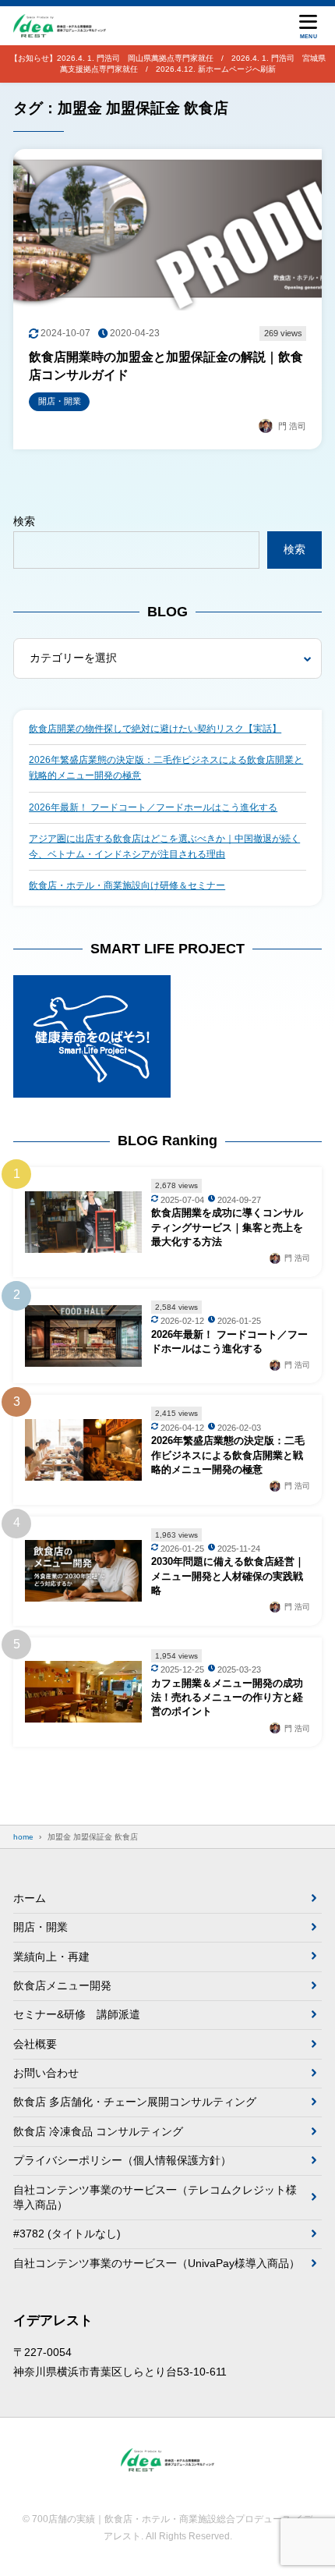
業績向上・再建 (51, 1957)
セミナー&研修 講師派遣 (77, 2014)
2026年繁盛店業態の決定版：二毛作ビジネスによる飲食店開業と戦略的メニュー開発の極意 (166, 768)
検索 (24, 521)
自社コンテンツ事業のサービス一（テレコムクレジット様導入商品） (155, 2198)
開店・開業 (41, 1927)
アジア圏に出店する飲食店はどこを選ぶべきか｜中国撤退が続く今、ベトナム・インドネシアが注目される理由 (164, 846)
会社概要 (35, 2044)
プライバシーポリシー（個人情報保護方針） (122, 2160)
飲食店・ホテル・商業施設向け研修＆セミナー (127, 885)
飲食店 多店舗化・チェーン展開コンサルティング (135, 2102)
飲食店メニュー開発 (62, 1985)
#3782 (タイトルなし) (67, 2234)
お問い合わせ (46, 2073)
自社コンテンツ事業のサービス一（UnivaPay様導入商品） (157, 2263)
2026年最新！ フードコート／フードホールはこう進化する (153, 807)
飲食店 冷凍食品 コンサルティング (98, 2131)
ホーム (30, 1898)
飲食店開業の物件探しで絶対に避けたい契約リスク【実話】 (155, 729)
